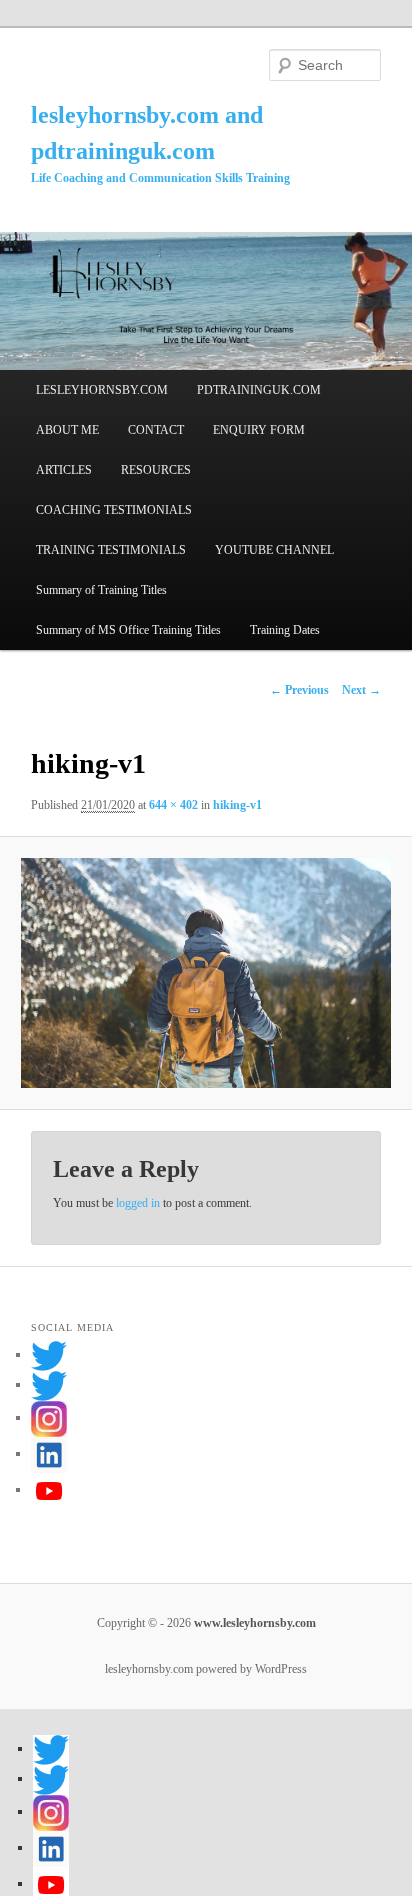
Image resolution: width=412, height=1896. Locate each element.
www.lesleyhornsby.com (253, 1623)
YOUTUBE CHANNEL (274, 550)
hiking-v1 (237, 805)
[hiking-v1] (205, 973)
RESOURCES (156, 470)
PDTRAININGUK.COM (259, 390)
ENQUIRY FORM (259, 430)
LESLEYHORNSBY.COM (102, 390)
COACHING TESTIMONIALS (114, 510)
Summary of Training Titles (101, 590)
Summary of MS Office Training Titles (128, 630)
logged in (138, 1203)
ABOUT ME (67, 430)
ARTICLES (64, 470)
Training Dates (285, 630)
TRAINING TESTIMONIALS (111, 550)
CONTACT (156, 430)
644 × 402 (173, 805)
